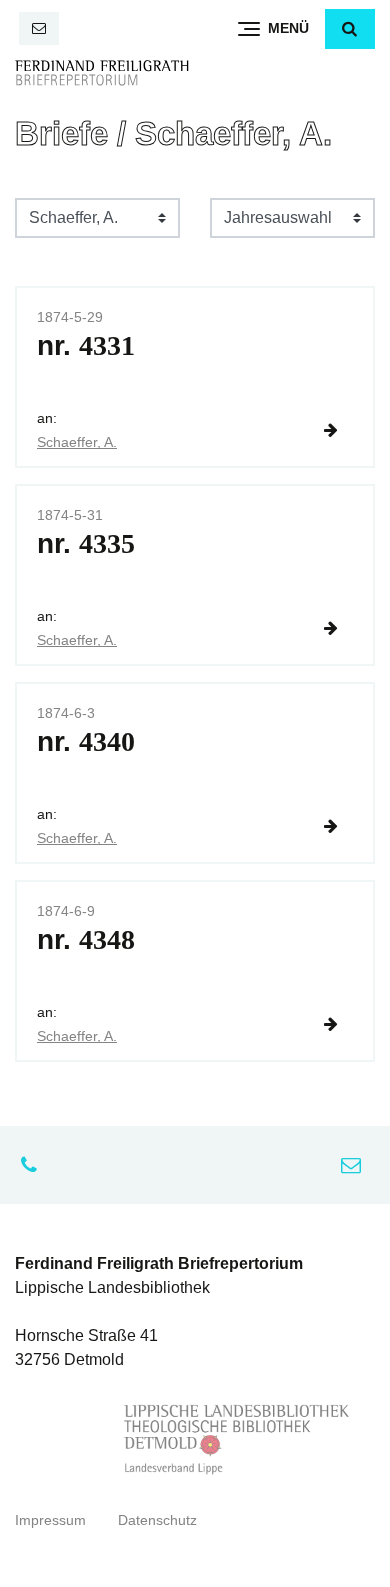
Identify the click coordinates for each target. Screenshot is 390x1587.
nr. (86, 345)
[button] (350, 29)
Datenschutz (157, 1520)
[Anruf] (34, 1165)
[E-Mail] (39, 28)
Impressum (50, 1520)
